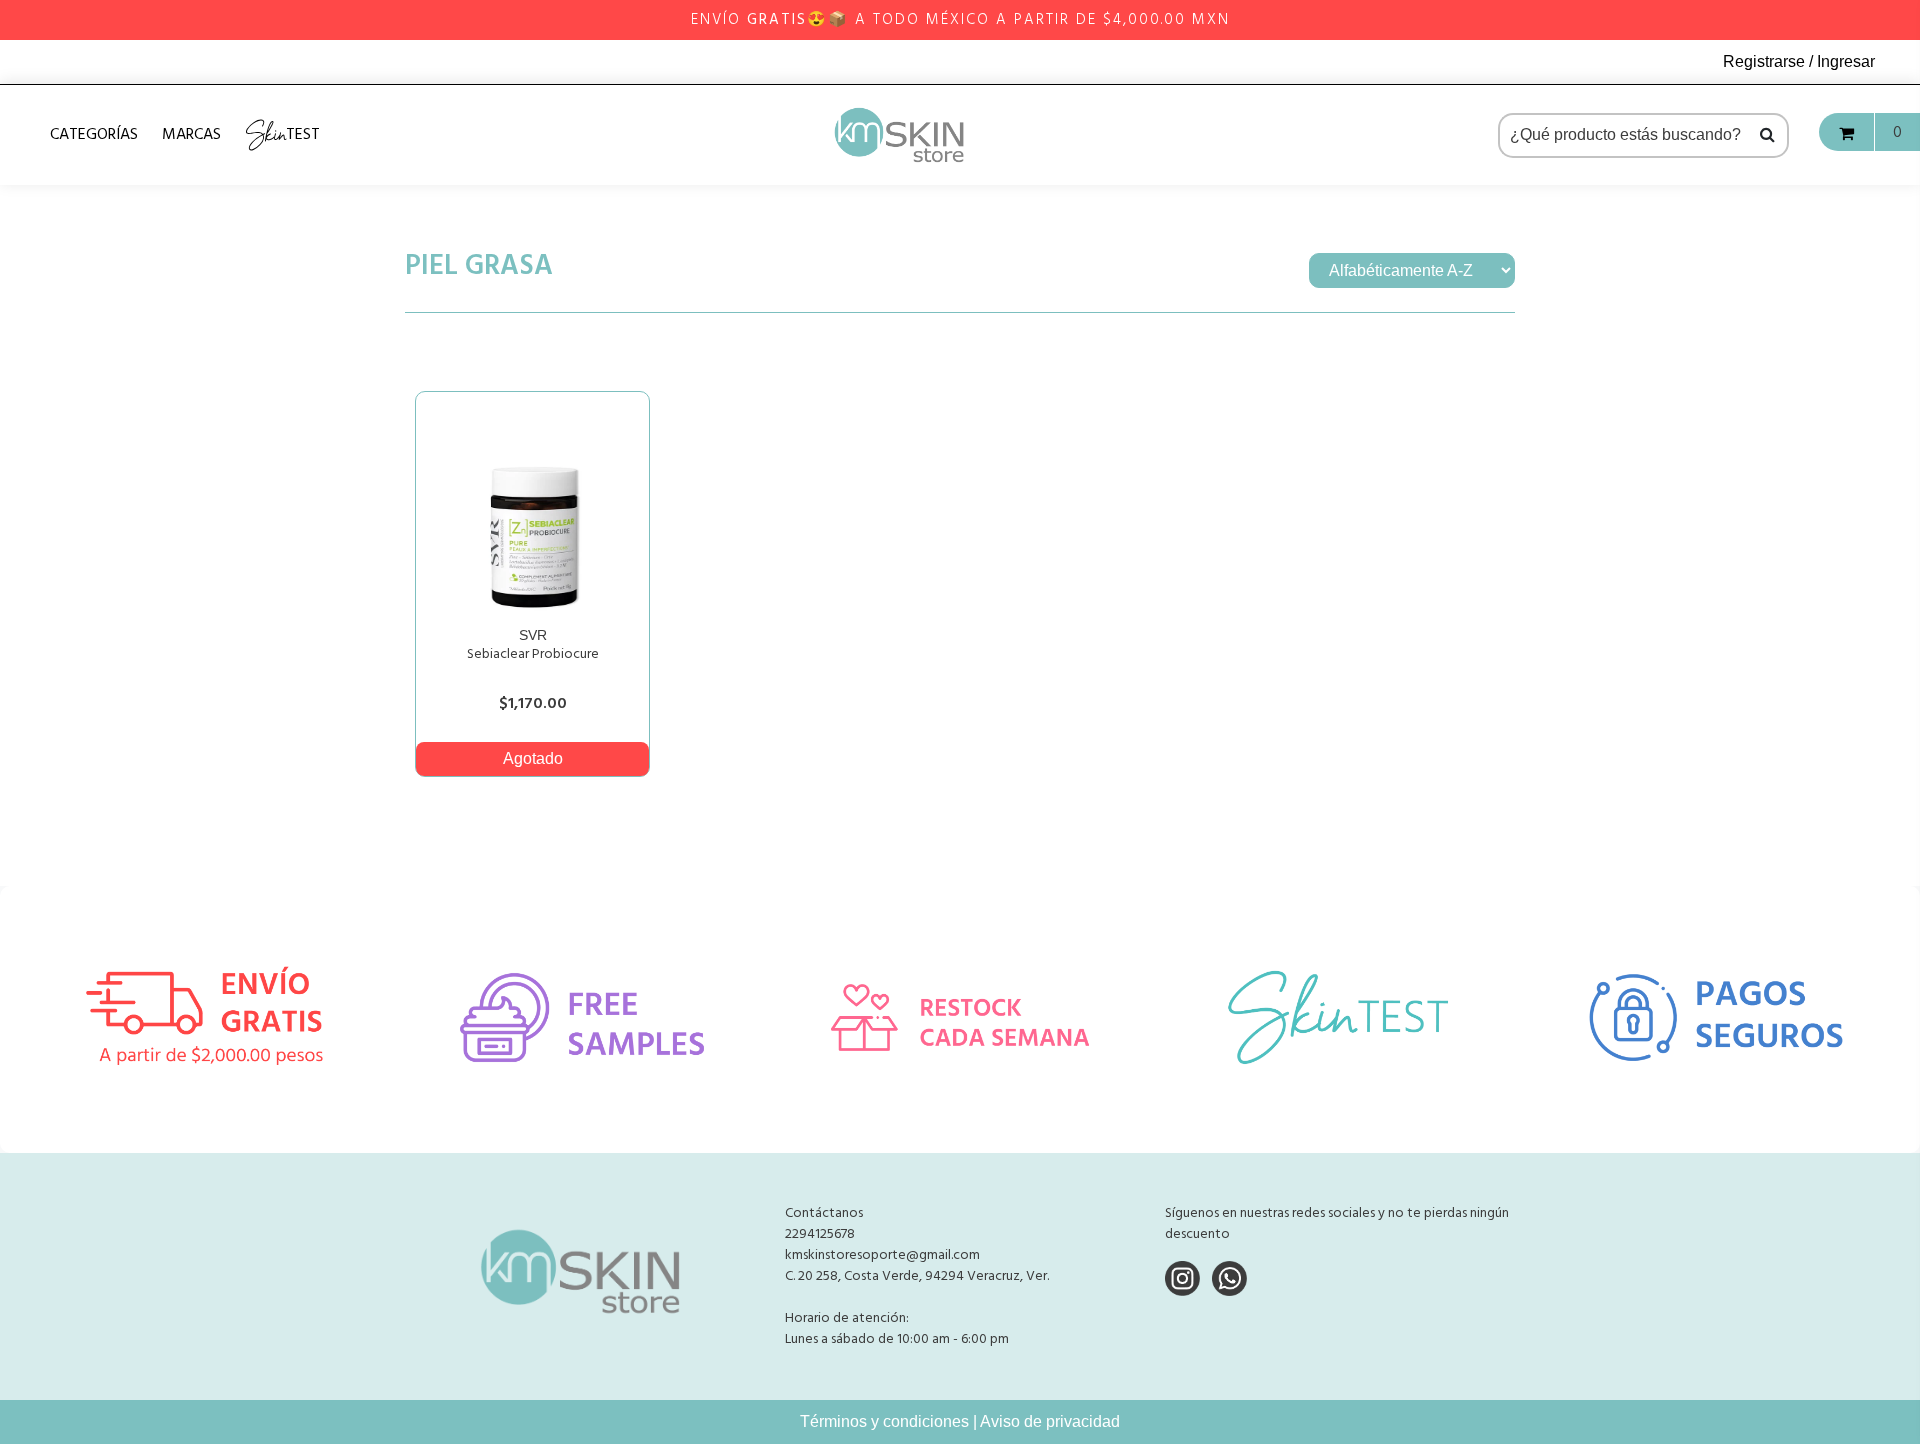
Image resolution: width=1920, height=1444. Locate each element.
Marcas (191, 135)
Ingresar (1846, 61)
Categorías (94, 135)
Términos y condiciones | (890, 1421)
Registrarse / (1770, 61)
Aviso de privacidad (1050, 1421)
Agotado (533, 758)
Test (282, 134)
